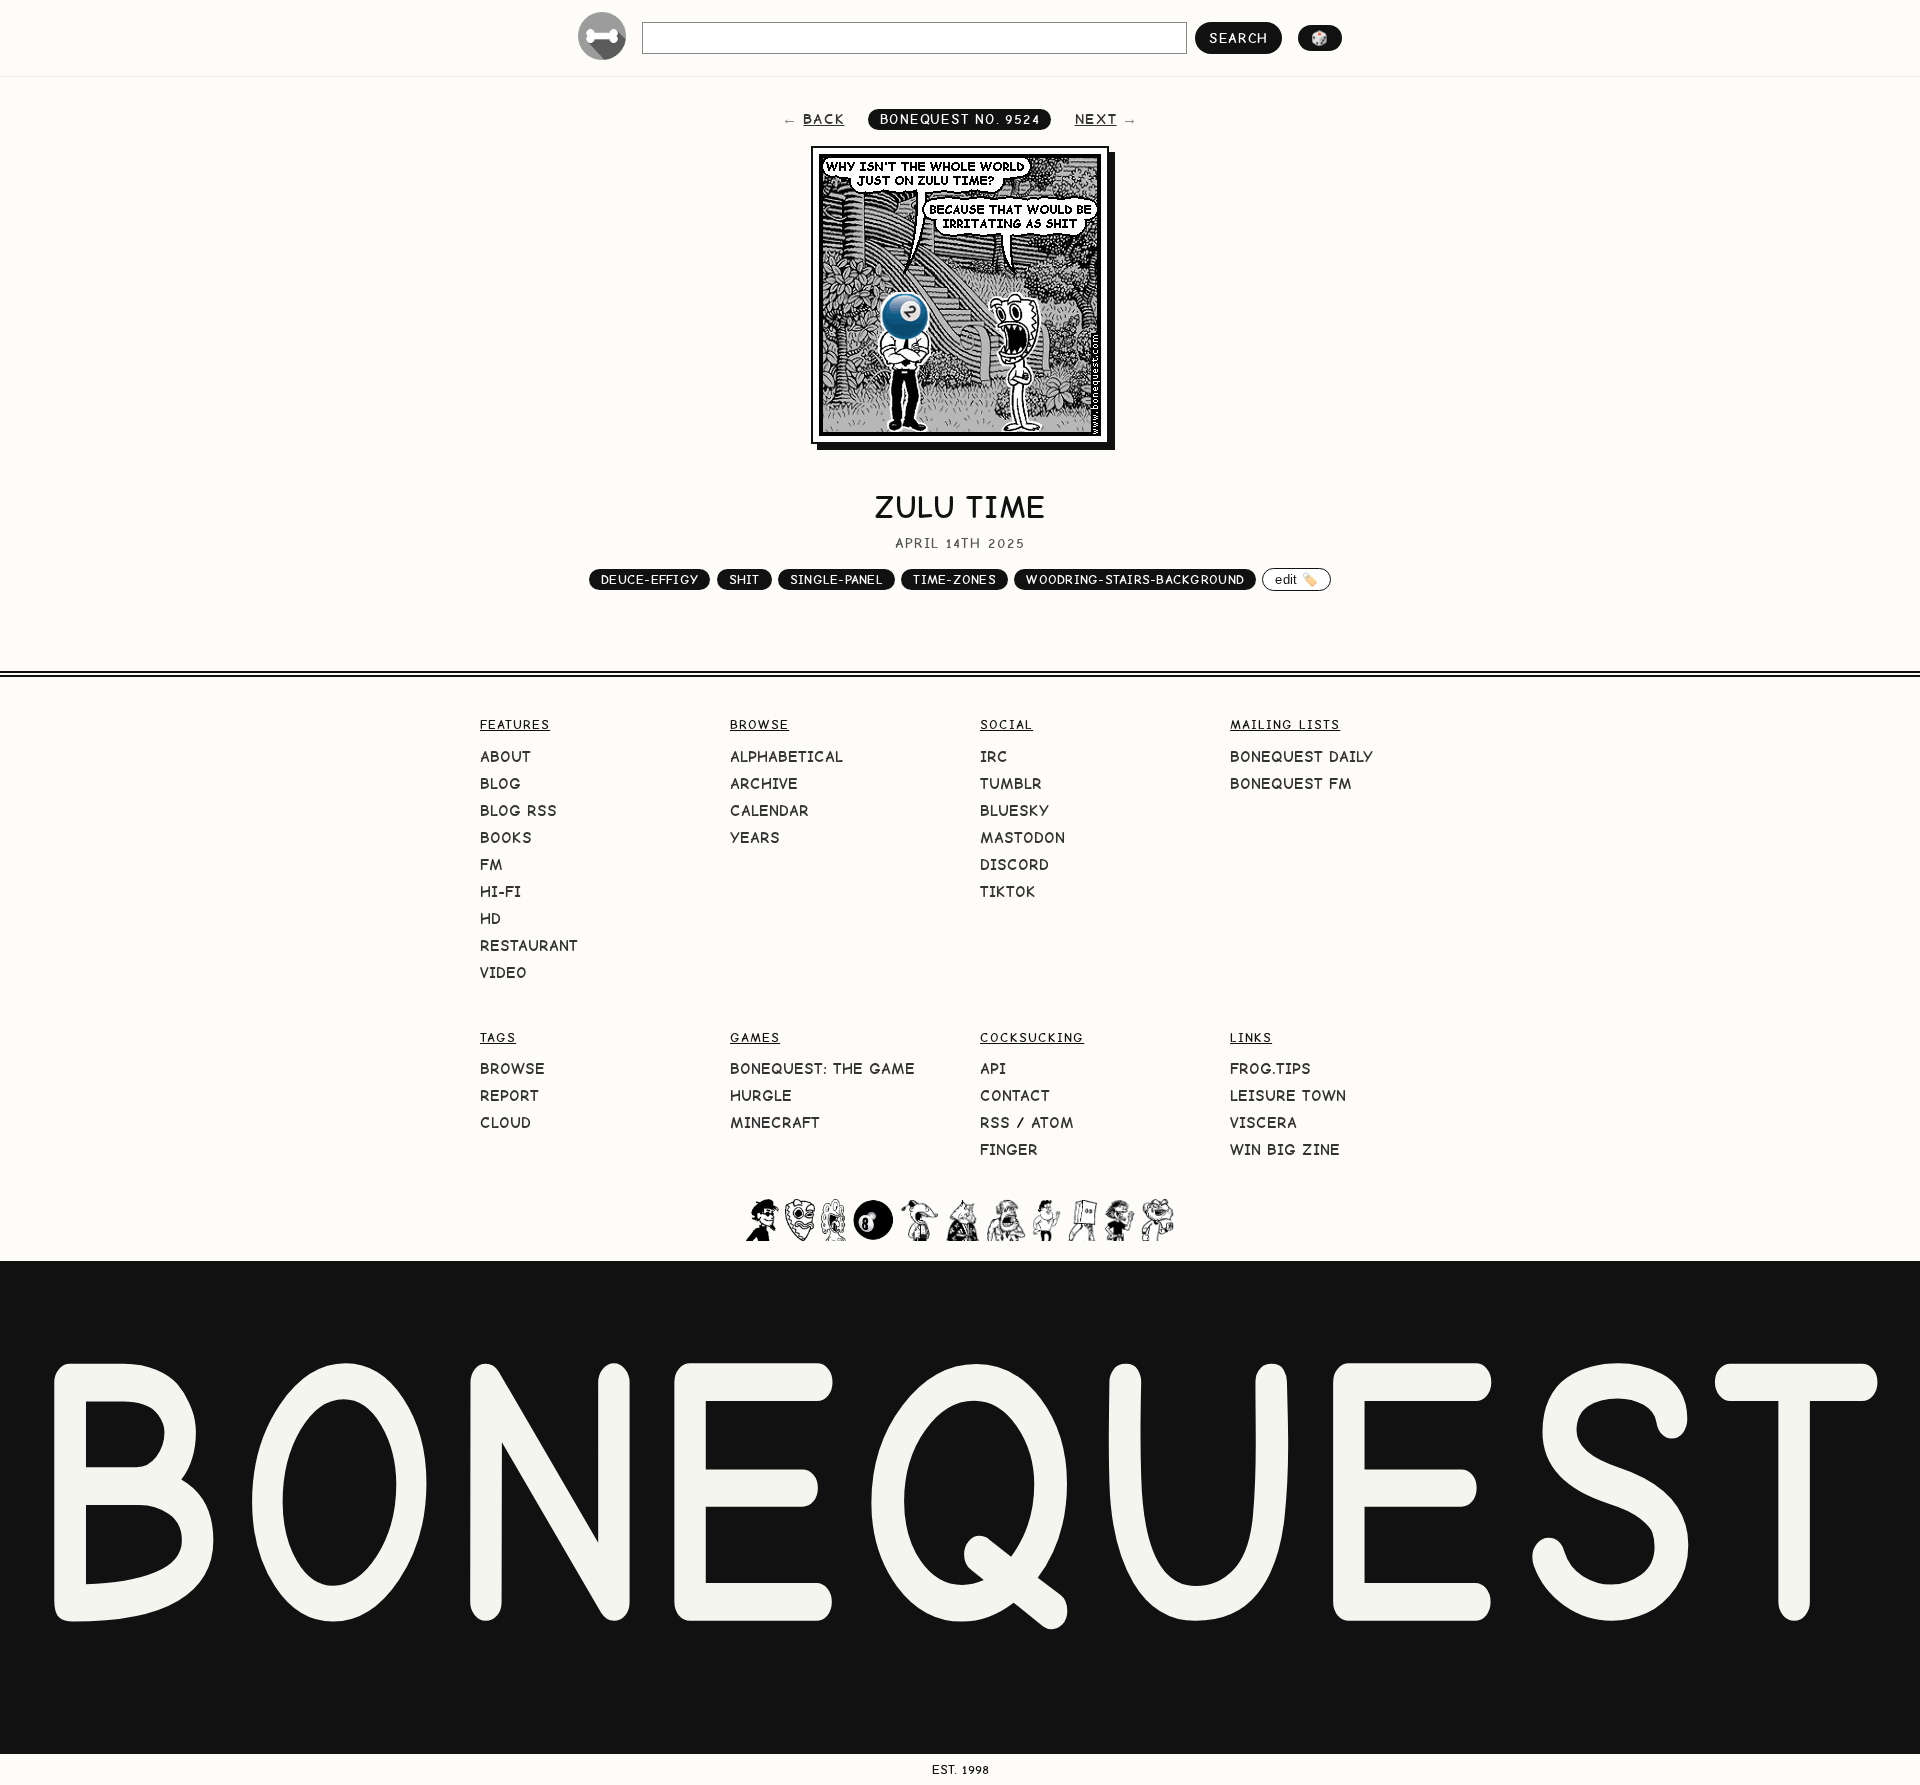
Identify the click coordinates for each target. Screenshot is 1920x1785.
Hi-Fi (500, 891)
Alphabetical (786, 756)
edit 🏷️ (1296, 579)
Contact (1015, 1095)
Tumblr (1011, 783)
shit (744, 579)
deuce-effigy (649, 579)
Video (503, 972)
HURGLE (761, 1095)
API (993, 1068)
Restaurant (529, 945)
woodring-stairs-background (1135, 579)
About (505, 756)
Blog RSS (518, 810)
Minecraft (775, 1122)
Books (506, 837)
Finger (1009, 1149)
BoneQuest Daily (1301, 756)
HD (490, 918)
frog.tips (1270, 1068)
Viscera (1263, 1122)
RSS (995, 1122)
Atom (1052, 1122)
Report (509, 1095)
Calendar (769, 810)
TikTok (1008, 891)
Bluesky (1014, 810)
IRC (994, 756)
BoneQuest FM (1291, 783)
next (1096, 119)
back (823, 119)
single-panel (836, 579)
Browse (512, 1068)
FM (491, 864)
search (1238, 38)
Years (755, 837)
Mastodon (1022, 837)
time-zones (954, 579)
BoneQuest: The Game (822, 1068)
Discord (1014, 864)
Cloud (505, 1122)
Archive (764, 783)
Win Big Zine (1285, 1149)
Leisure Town (1288, 1095)
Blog (500, 783)
